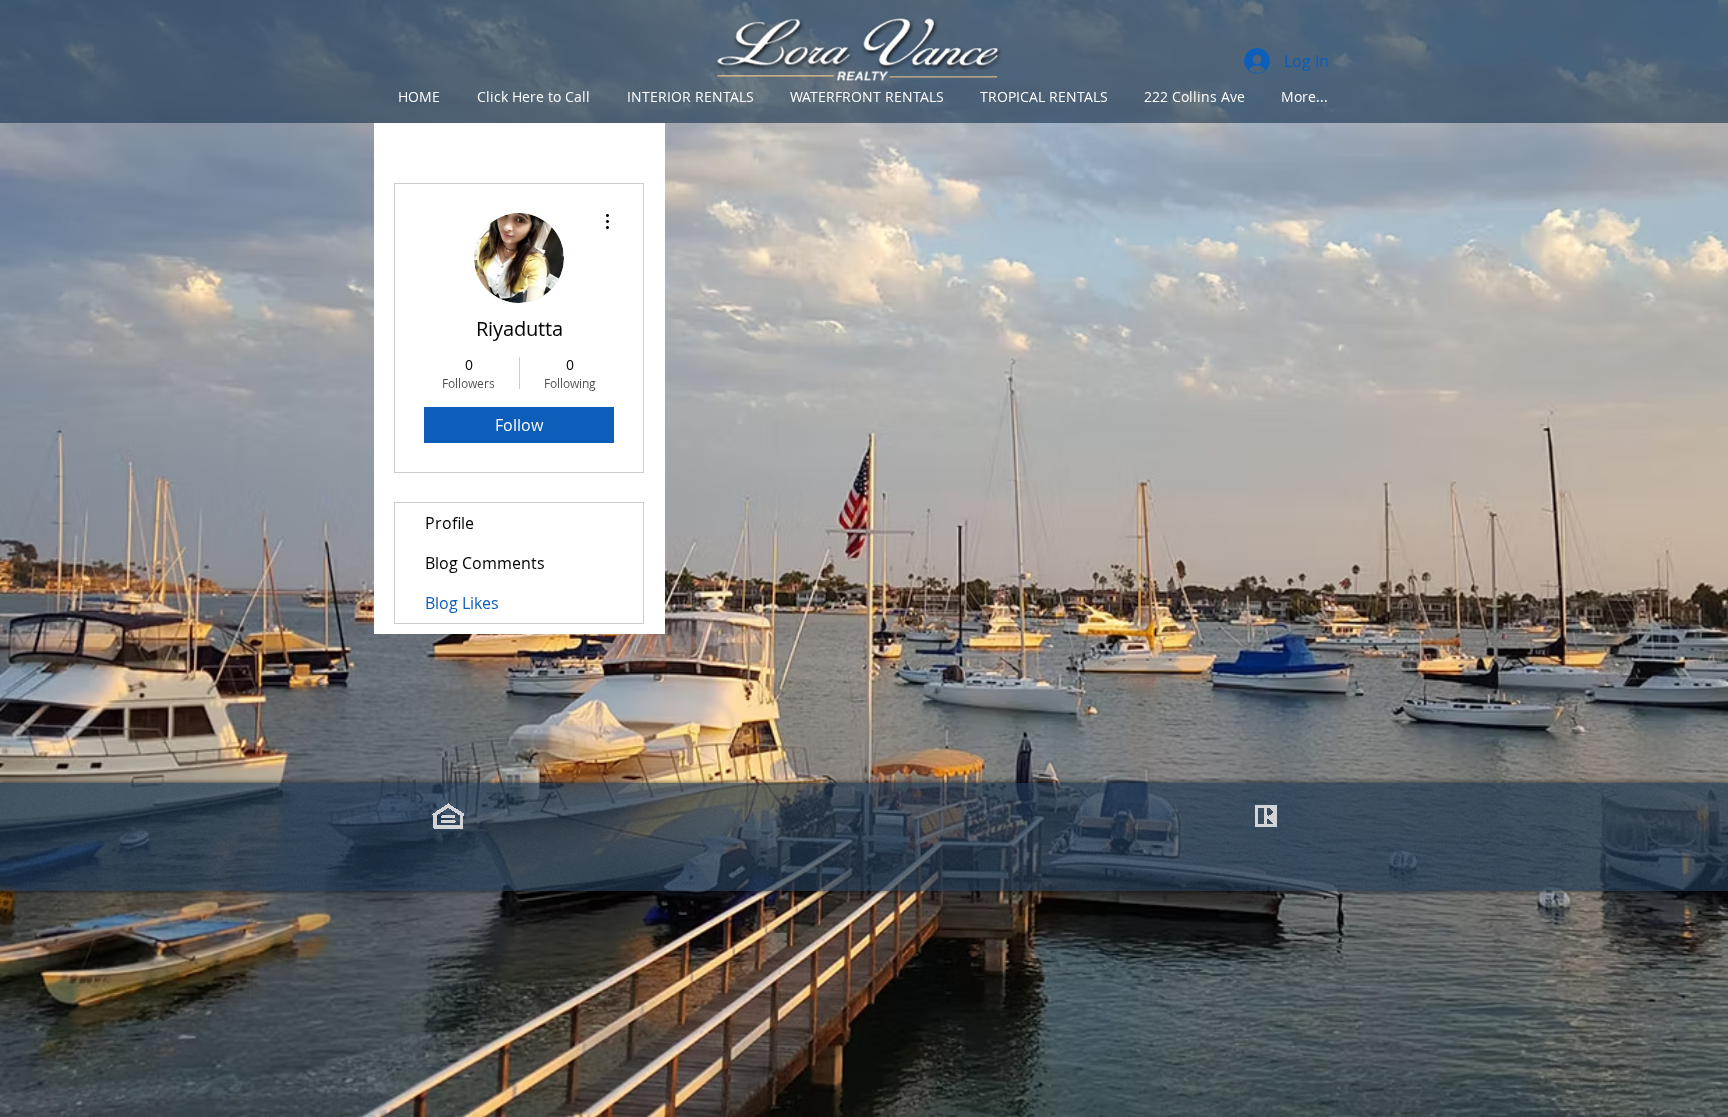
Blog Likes (462, 603)
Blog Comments (485, 563)
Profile (449, 523)
